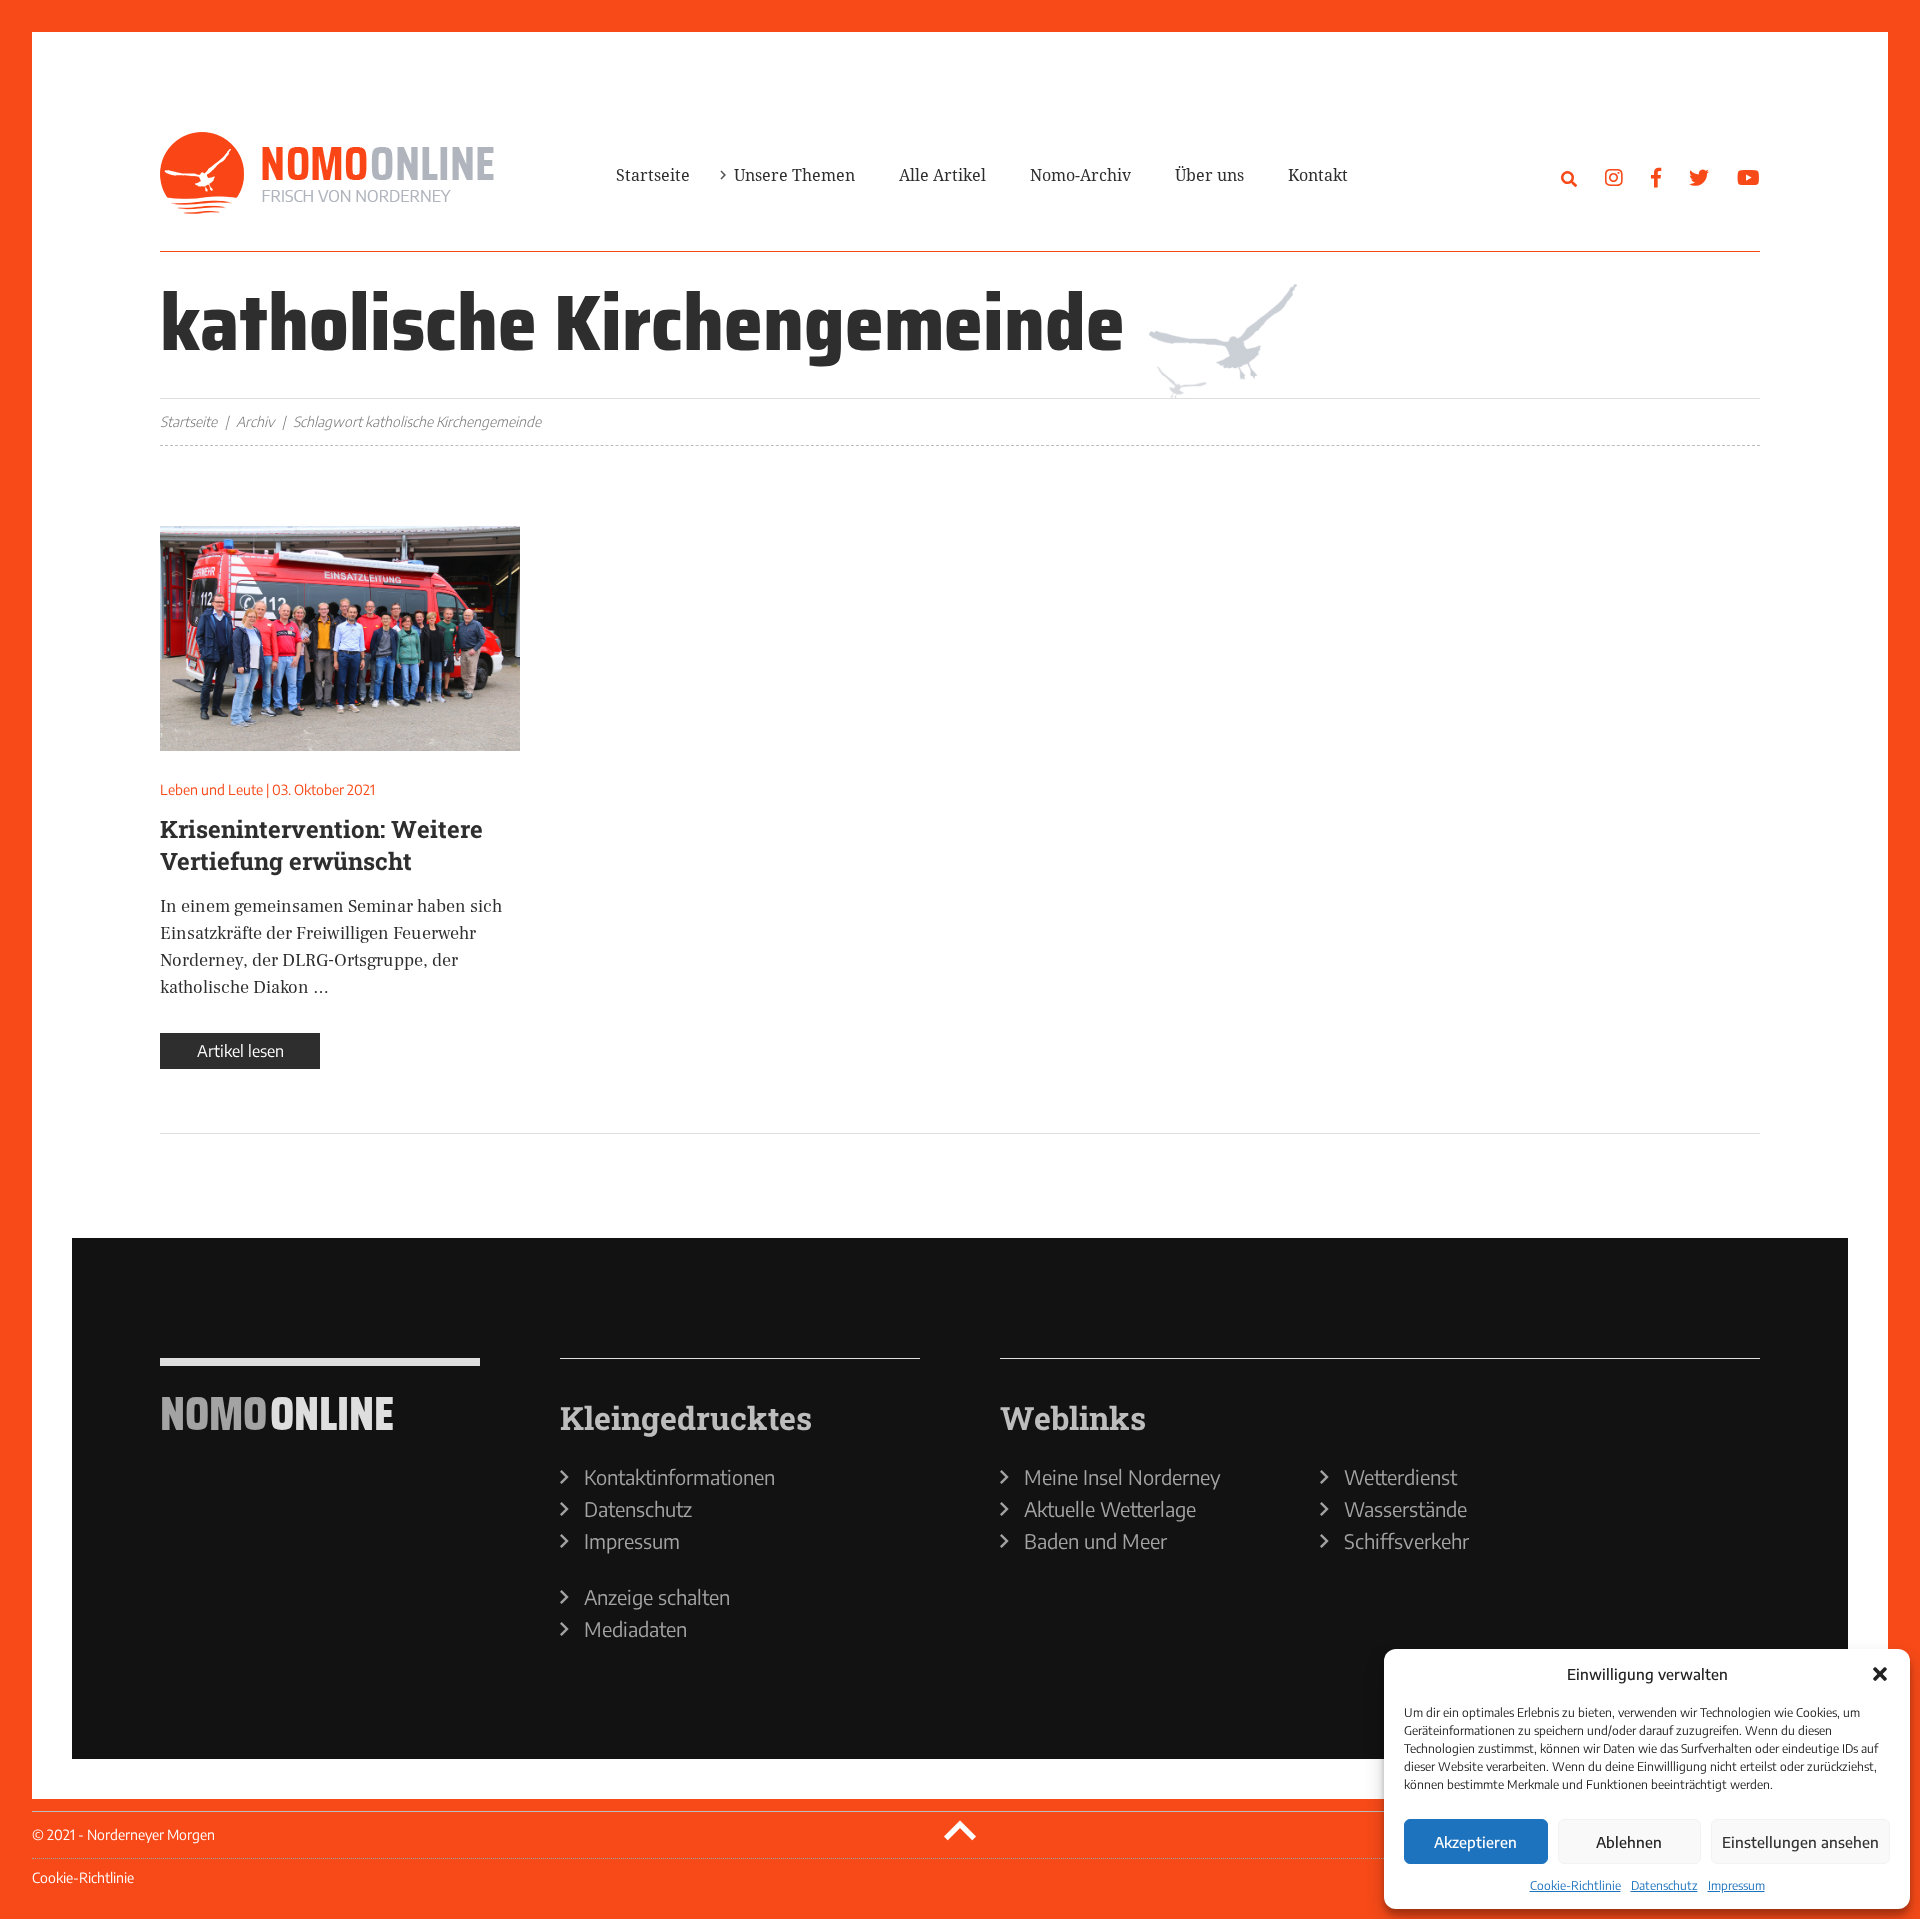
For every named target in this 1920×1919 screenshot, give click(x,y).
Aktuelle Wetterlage (1110, 1509)
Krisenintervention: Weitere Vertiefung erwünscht (321, 845)
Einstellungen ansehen (1800, 1842)
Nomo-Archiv (1080, 175)
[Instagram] (1614, 176)
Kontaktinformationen (679, 1477)
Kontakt (1318, 175)
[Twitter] (1699, 176)
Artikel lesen (240, 1051)
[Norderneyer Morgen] (327, 174)
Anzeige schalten (657, 1597)
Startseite (653, 175)
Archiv (255, 421)
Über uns (1209, 175)
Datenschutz (1664, 1885)
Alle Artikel (942, 175)
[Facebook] (1656, 176)
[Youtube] (1748, 176)
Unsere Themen (794, 175)
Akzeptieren (1475, 1842)
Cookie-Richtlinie (1575, 1885)
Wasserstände (1405, 1509)
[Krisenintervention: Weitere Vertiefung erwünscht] (340, 638)
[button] (1880, 1674)
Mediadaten (635, 1629)
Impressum (1736, 1885)
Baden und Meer (1095, 1541)
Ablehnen (1629, 1842)
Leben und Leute (211, 789)
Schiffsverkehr (1406, 1541)
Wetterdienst (1400, 1477)
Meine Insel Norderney (1122, 1477)
